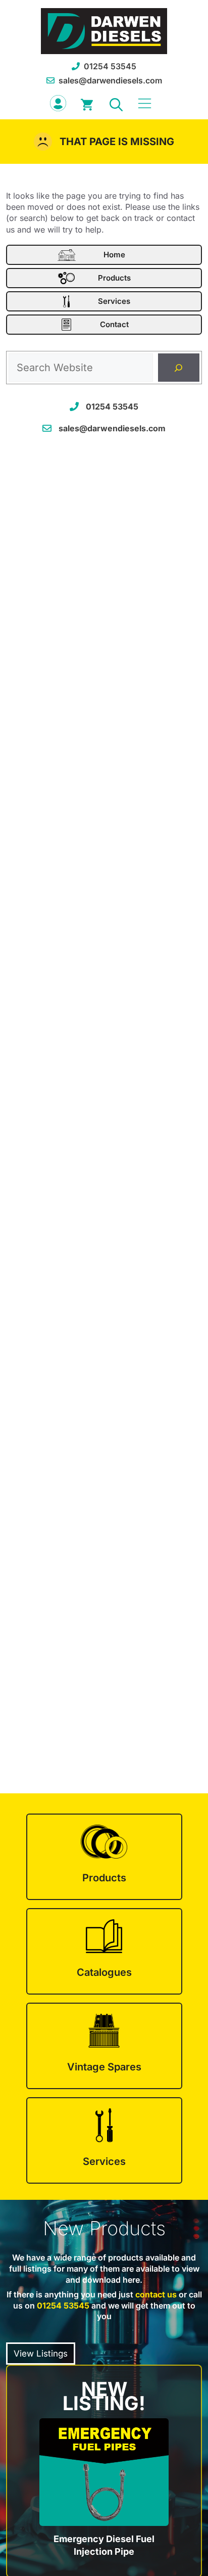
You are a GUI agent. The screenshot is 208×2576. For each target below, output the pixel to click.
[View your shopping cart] (87, 103)
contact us (156, 2294)
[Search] (179, 368)
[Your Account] (58, 103)
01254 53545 (110, 66)
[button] (116, 103)
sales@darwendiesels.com (110, 80)
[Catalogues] (104, 1951)
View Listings (41, 2354)
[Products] (104, 1857)
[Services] (104, 2140)
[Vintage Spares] (104, 2046)
